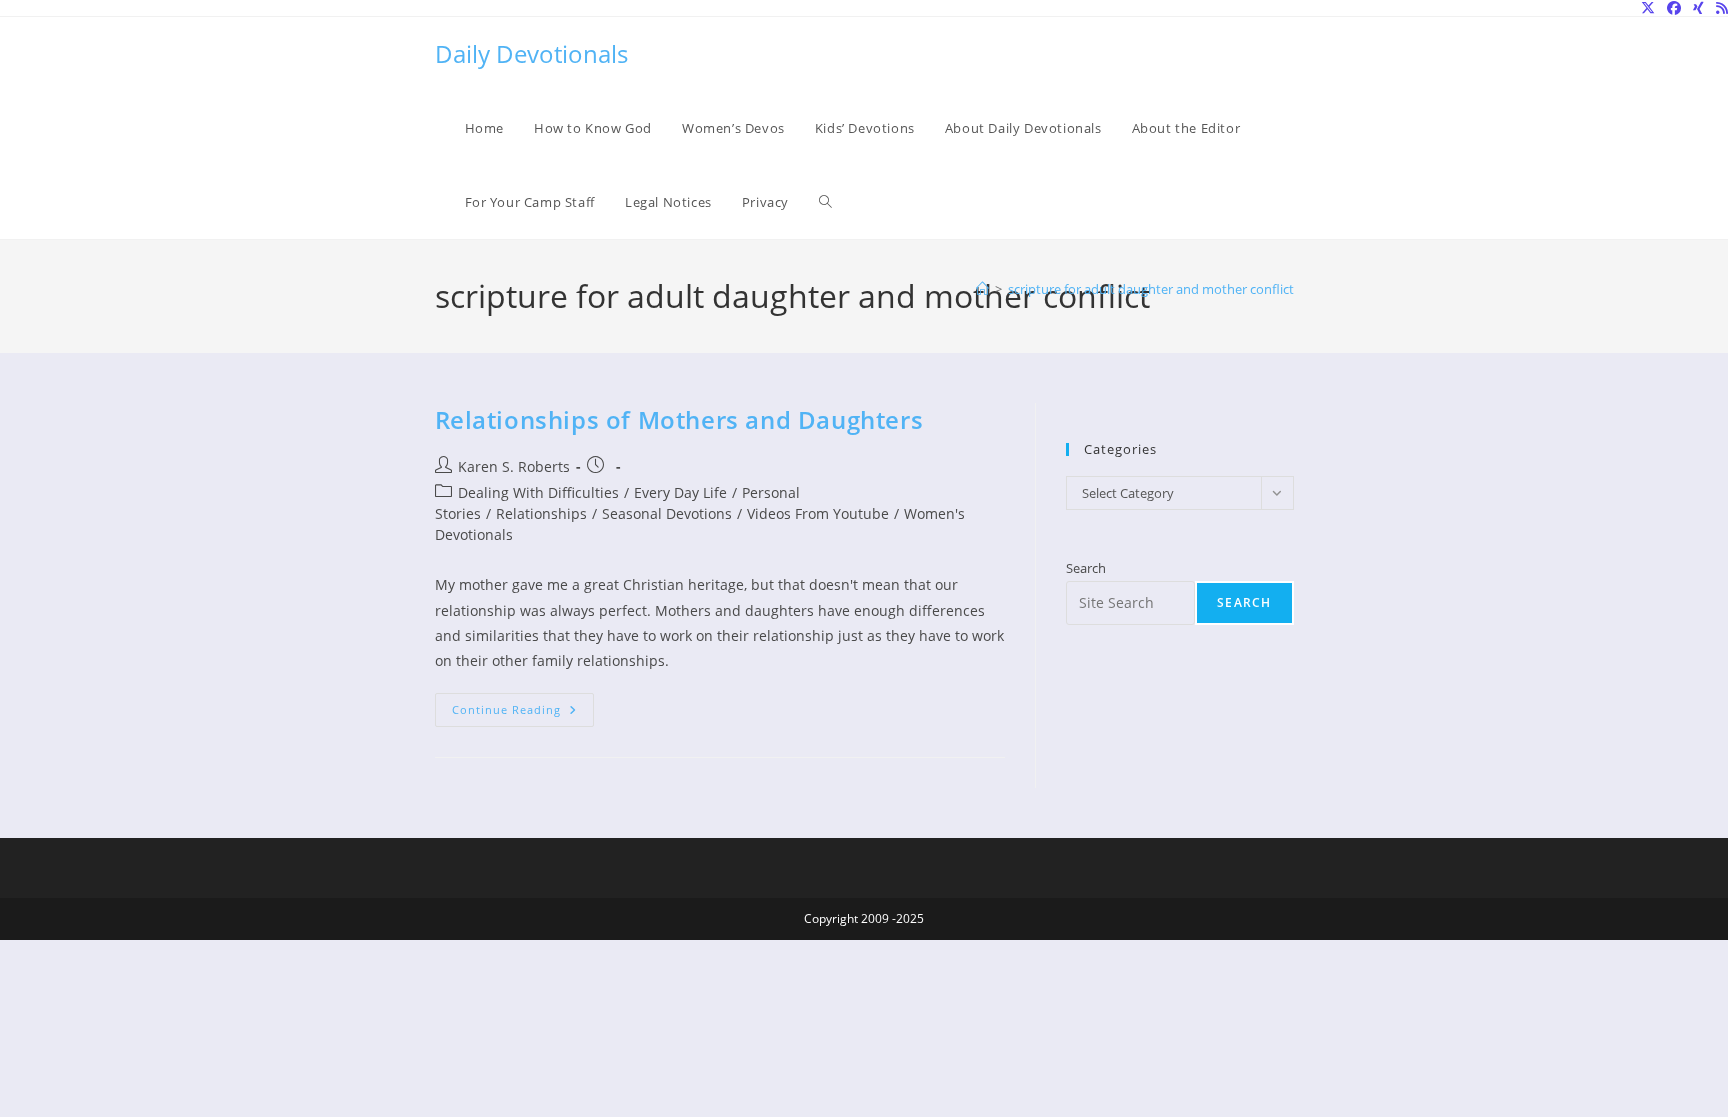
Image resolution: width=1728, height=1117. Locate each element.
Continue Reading (523, 713)
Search (1086, 568)
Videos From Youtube (818, 513)
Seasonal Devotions (667, 513)
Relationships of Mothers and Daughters (679, 419)
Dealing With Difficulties (538, 492)
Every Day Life (680, 492)
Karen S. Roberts (514, 466)
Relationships (541, 513)
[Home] (982, 289)
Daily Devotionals (531, 53)
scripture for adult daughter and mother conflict (1151, 289)
